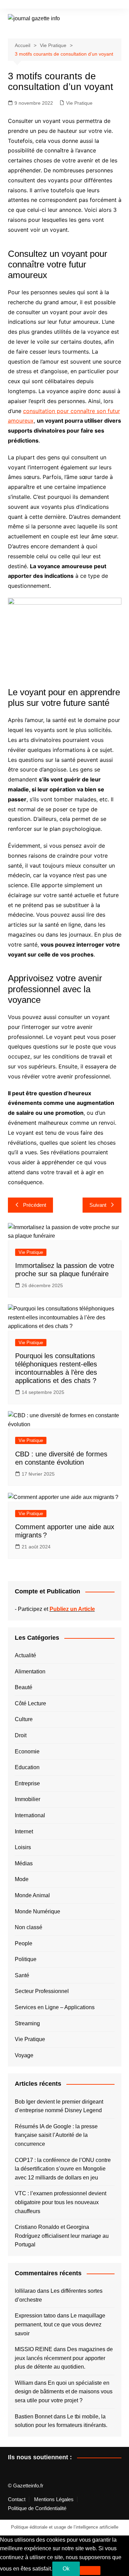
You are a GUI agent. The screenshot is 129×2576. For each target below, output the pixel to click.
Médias (24, 1863)
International (30, 1815)
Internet (24, 1831)
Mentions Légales (54, 2499)
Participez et (56, 1609)
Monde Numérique (37, 1911)
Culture (24, 1719)
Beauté (24, 1687)
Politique (26, 1959)
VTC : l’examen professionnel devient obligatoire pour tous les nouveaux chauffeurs (61, 2202)
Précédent (35, 1205)
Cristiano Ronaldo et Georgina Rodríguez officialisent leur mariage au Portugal (62, 2236)
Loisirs (23, 1847)
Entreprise (27, 1783)
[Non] (90, 2571)
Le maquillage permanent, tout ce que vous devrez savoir (60, 2324)
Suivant (98, 1205)
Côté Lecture (30, 1703)
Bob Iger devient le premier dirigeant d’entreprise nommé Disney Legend (59, 2106)
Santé (22, 1975)
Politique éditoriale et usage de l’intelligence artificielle (65, 2527)
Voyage (24, 2055)
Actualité (25, 1655)
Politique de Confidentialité (37, 2508)
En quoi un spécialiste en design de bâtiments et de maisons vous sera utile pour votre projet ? (64, 2392)
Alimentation (30, 1671)
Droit (21, 1735)
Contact (17, 2499)
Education (27, 1767)
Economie (27, 1751)
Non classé (29, 1927)
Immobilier (28, 1799)
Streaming (27, 2023)
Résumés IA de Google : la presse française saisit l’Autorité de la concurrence (56, 2135)
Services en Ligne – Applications (55, 2007)
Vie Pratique (79, 103)
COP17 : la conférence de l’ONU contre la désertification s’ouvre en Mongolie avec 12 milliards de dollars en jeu (63, 2169)
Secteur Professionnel (42, 1991)
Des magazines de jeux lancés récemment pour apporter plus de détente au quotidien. (64, 2358)
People (24, 1943)
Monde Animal (32, 1895)
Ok (66, 2569)
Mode (22, 1879)
